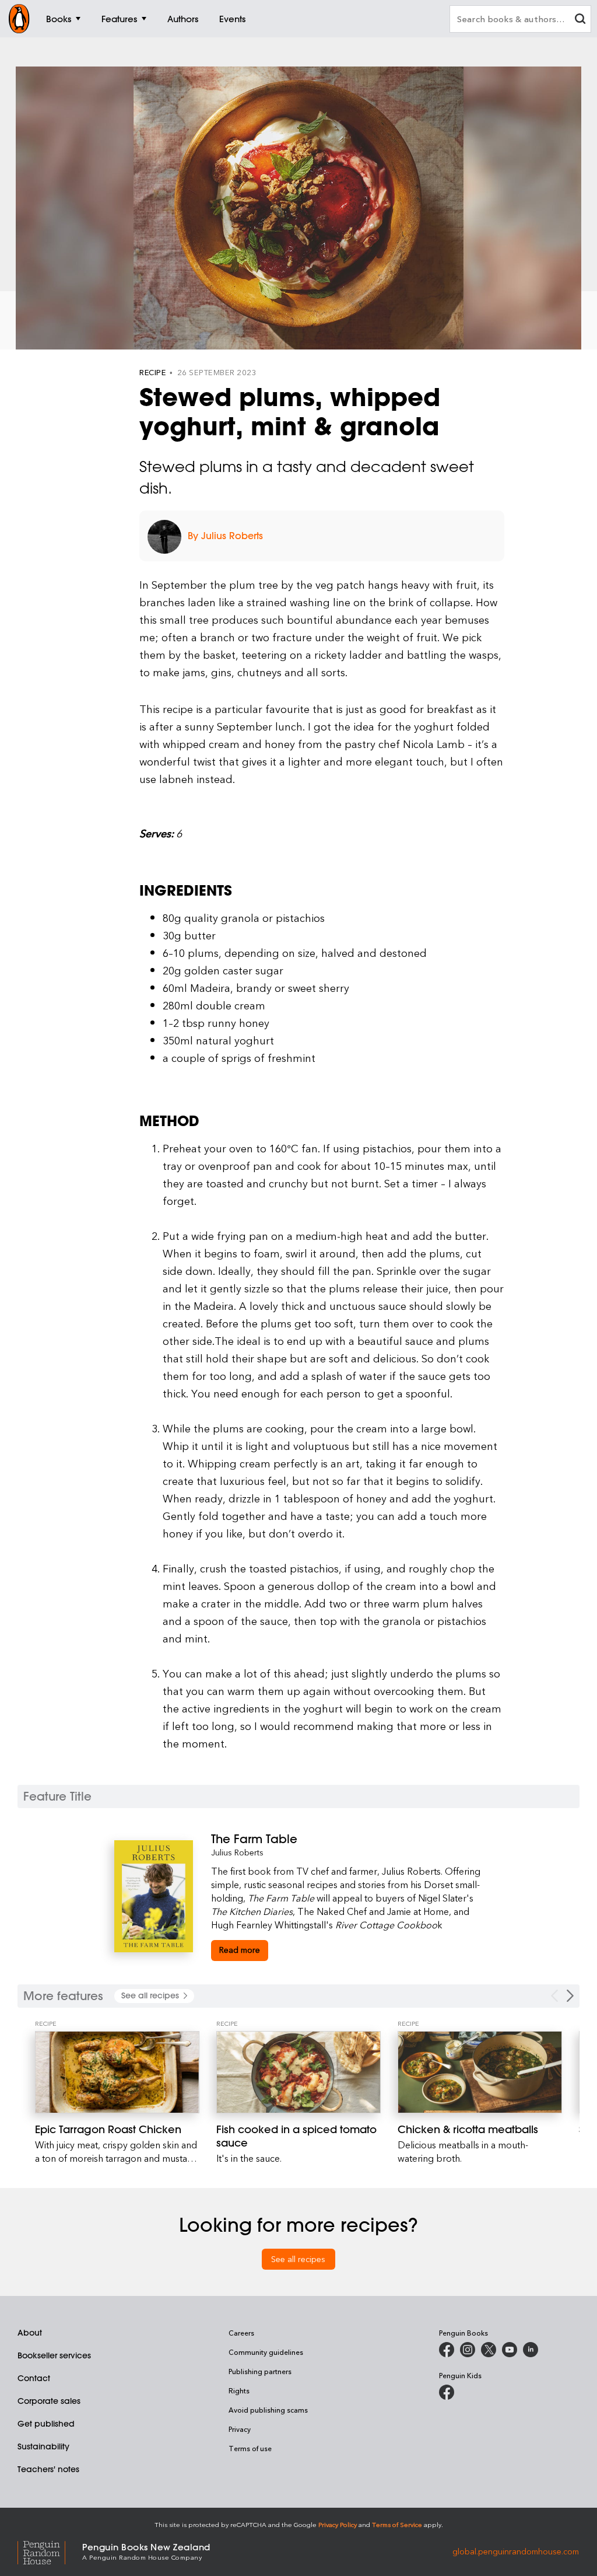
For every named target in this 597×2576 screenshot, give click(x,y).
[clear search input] (580, 20)
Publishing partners (260, 2371)
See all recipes (298, 2259)
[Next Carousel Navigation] (570, 1996)
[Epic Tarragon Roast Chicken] (117, 2072)
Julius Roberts (237, 1852)
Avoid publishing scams (268, 2410)
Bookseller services (54, 2355)
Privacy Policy (338, 2524)
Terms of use (250, 2448)
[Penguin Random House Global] (50, 2551)
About (30, 2333)
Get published (46, 2424)
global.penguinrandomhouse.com (516, 2551)
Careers (241, 2333)
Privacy (240, 2429)
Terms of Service (397, 2524)
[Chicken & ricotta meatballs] (480, 2072)
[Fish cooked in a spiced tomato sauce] (298, 2072)
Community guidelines (266, 2352)
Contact (34, 2378)
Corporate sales (49, 2401)
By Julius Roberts (225, 536)
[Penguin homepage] (19, 19)
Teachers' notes (48, 2469)
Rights (239, 2390)
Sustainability (43, 2446)
